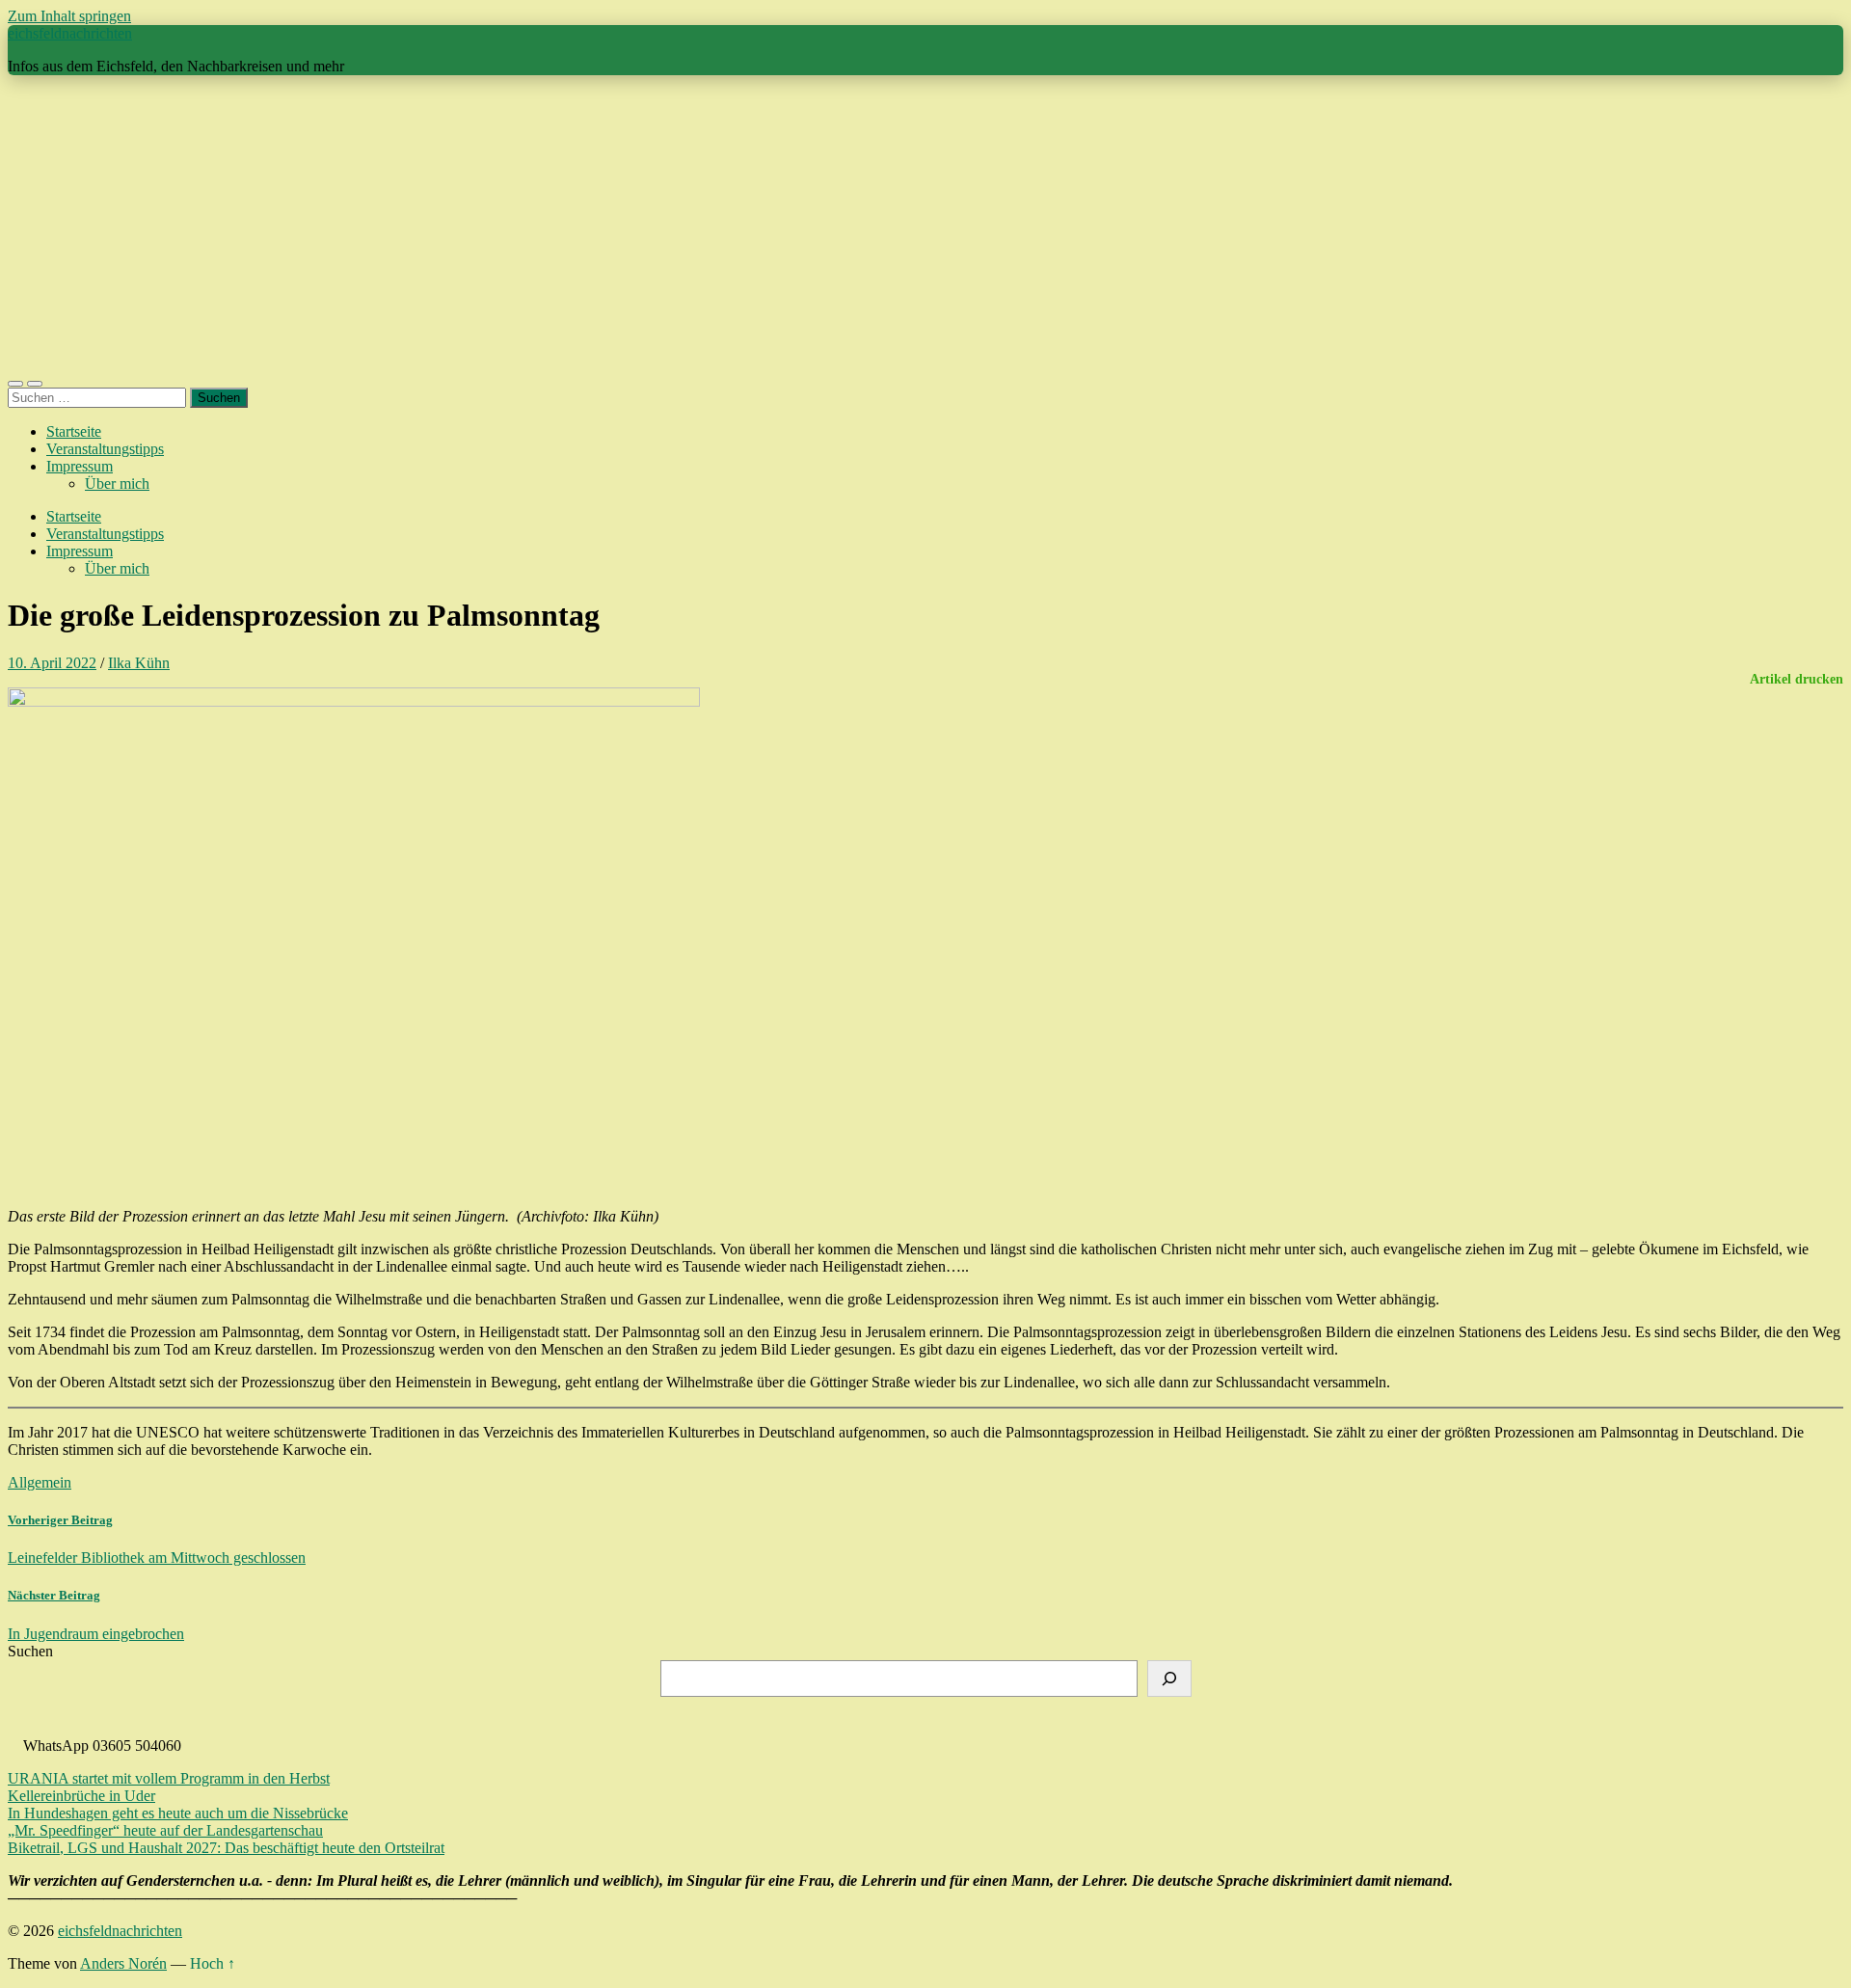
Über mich (117, 484)
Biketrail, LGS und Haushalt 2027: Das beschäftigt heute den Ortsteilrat (226, 1848)
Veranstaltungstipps (105, 449)
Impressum (80, 466)
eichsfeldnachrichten (70, 33)
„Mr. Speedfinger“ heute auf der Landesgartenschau (165, 1830)
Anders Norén (123, 1963)
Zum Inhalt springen (69, 16)
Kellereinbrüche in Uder (81, 1796)
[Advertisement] (925, 226)
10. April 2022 (52, 663)
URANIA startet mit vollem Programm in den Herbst (169, 1778)
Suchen (30, 1651)
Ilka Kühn (139, 663)
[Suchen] (1169, 1679)
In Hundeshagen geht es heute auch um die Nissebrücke (178, 1813)
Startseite (74, 431)
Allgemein (40, 1482)
